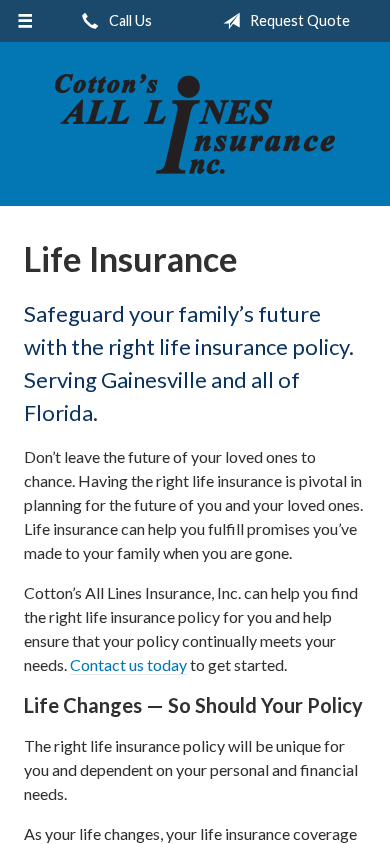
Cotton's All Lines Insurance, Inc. (195, 124)
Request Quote (298, 20)
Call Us (129, 20)
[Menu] (25, 21)
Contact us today (128, 664)
